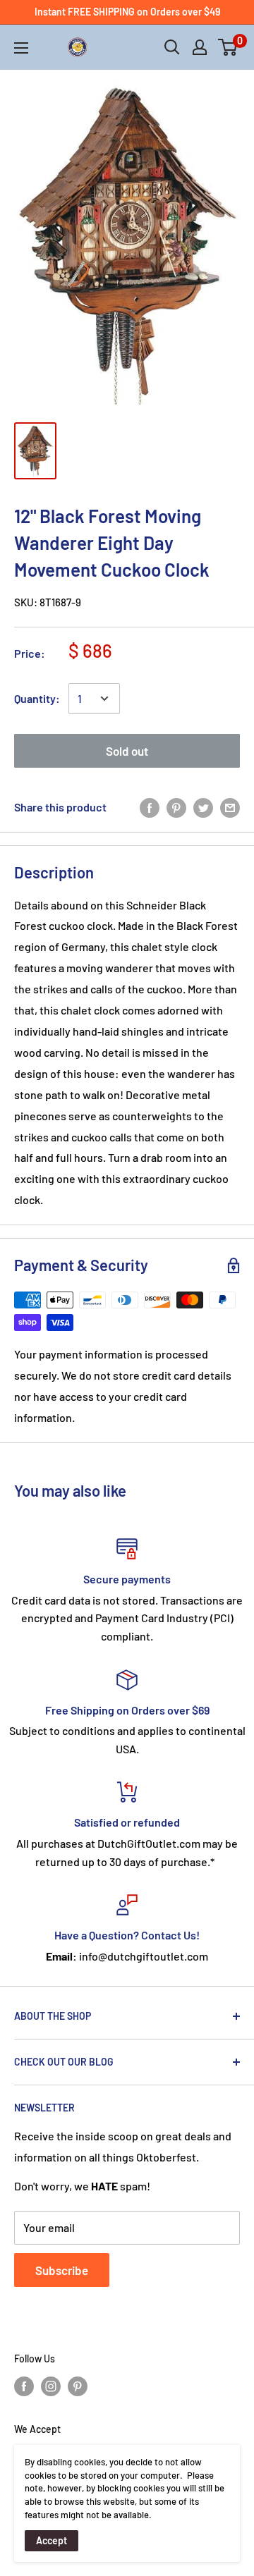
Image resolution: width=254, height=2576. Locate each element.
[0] (228, 47)
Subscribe (62, 2270)
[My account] (200, 47)
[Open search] (172, 47)
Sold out (127, 751)
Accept (52, 2540)
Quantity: (37, 698)
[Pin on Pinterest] (176, 807)
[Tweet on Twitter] (203, 807)
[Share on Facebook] (150, 807)
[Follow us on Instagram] (51, 2386)
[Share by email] (230, 807)
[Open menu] (21, 48)
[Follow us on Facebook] (24, 2386)
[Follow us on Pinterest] (78, 2386)
